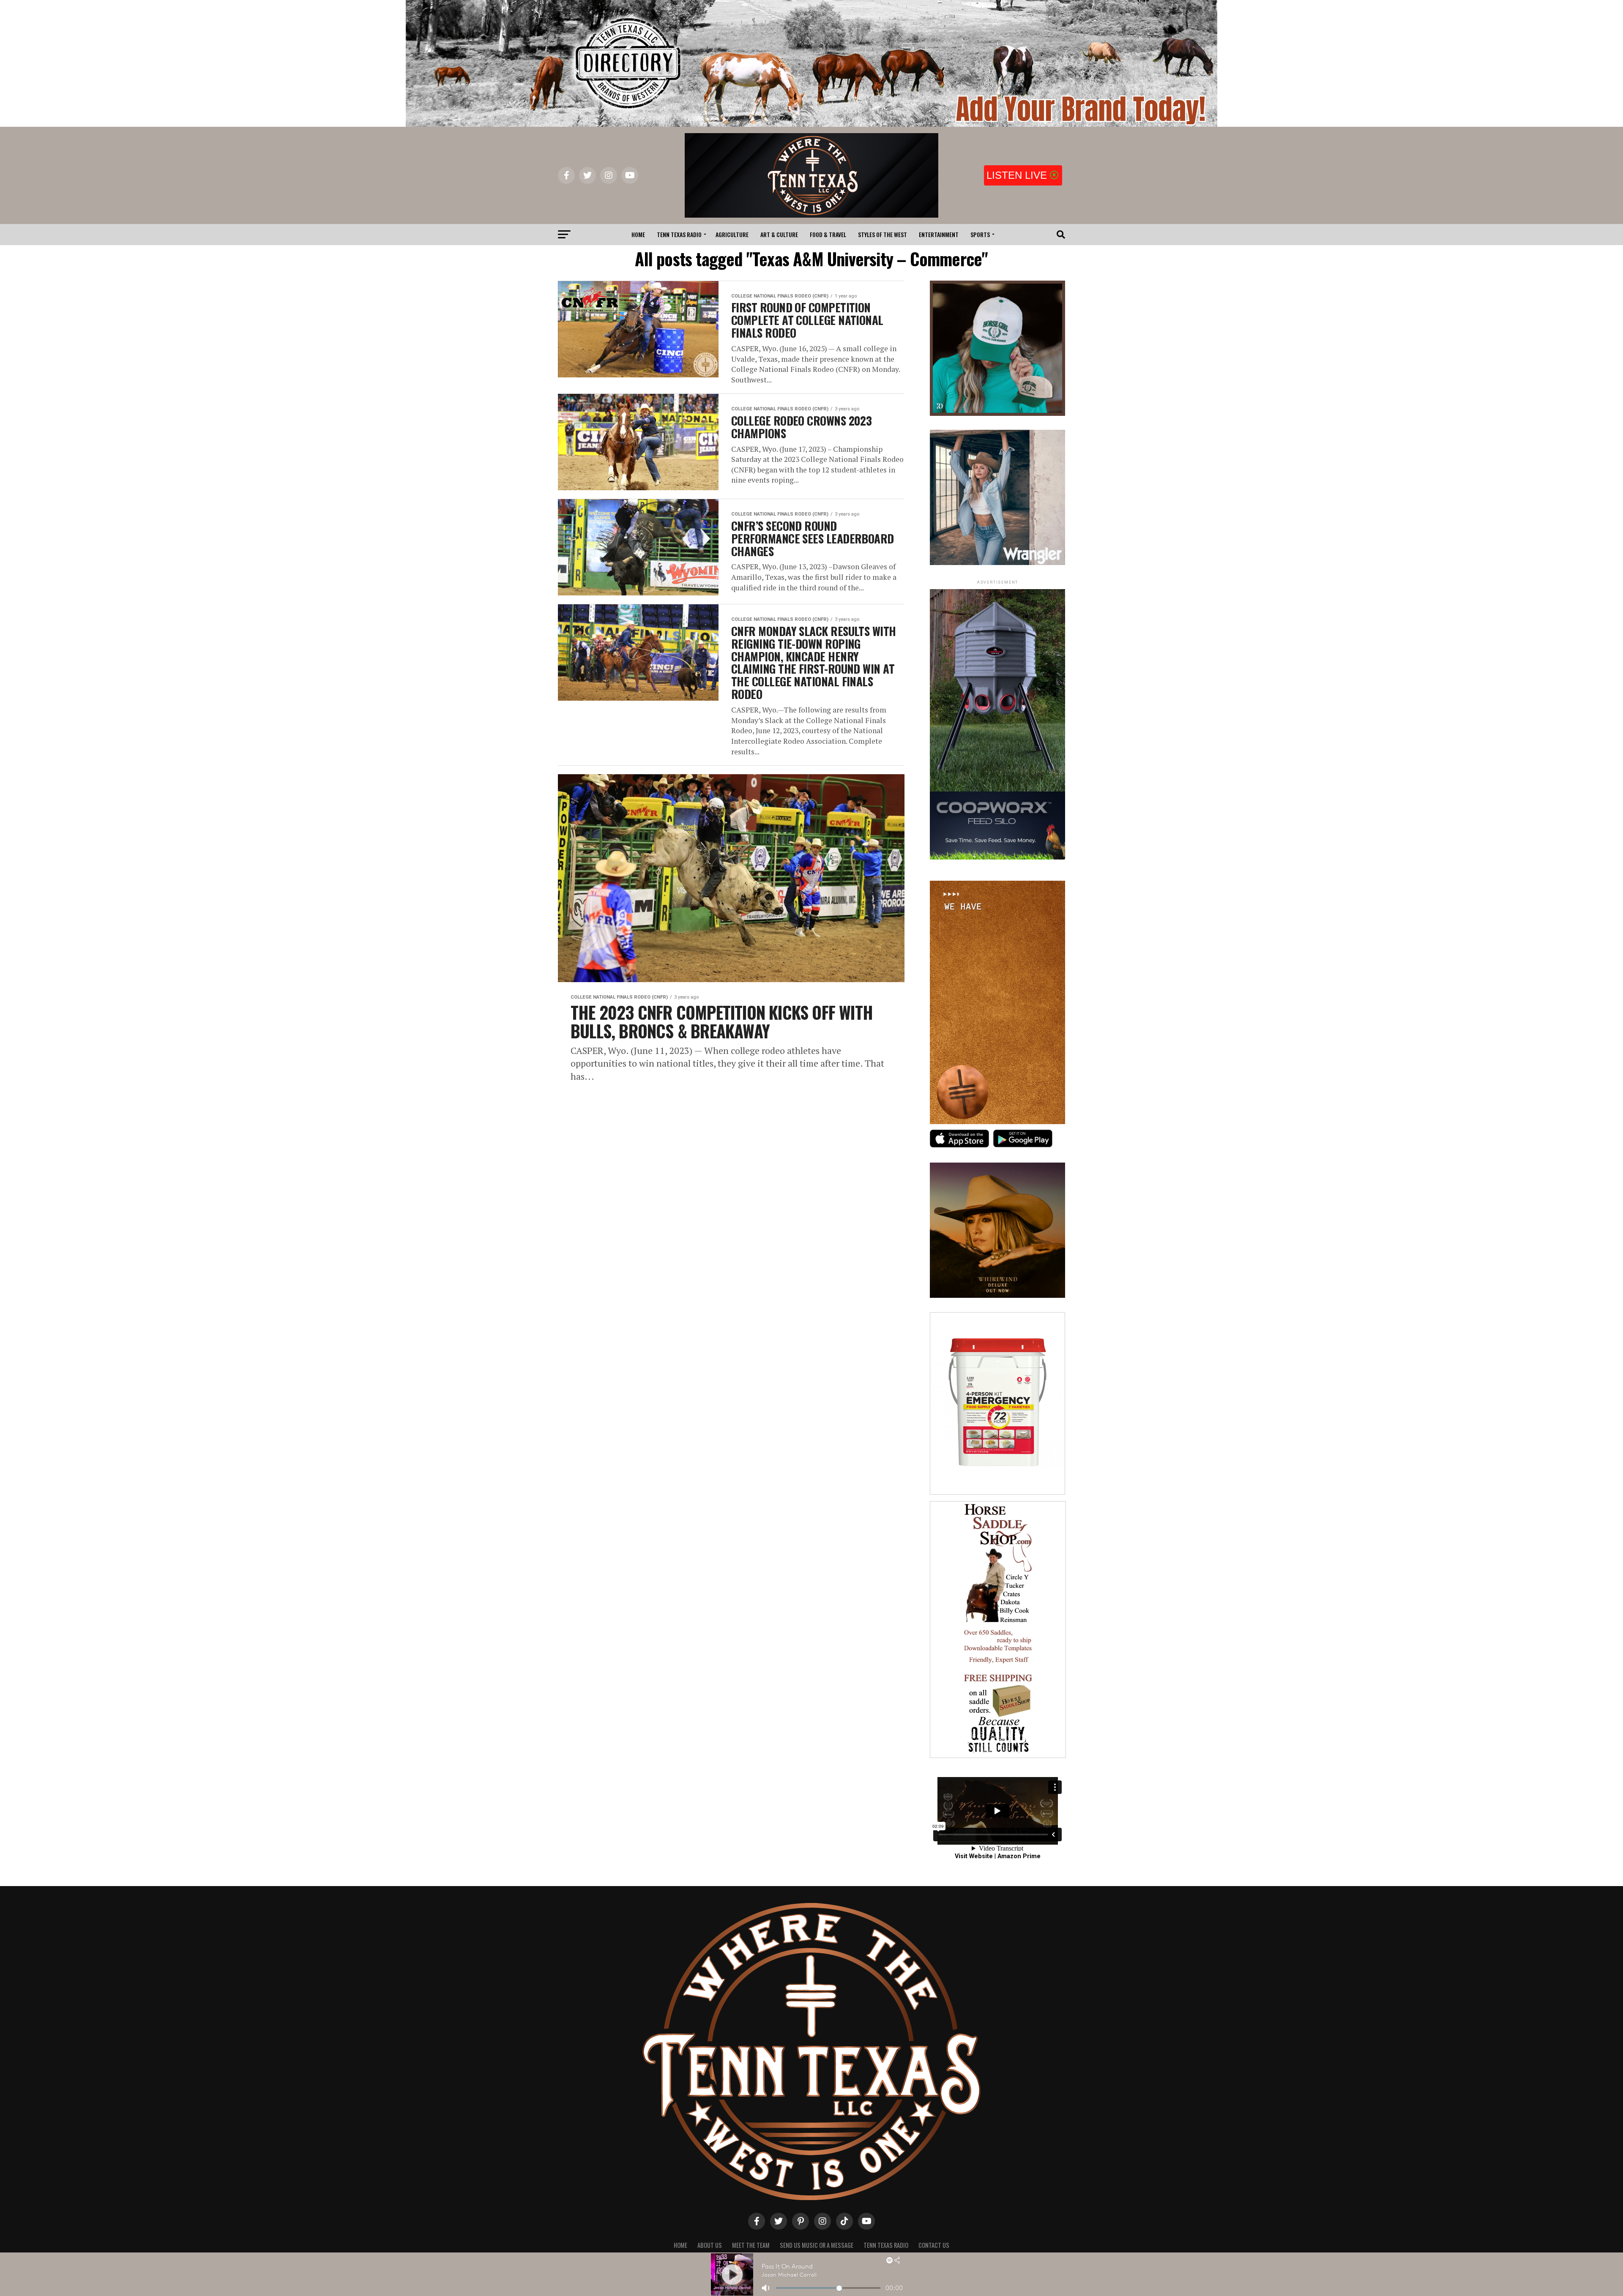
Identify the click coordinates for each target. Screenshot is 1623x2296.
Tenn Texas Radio (679, 234)
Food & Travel (828, 234)
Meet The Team (751, 2245)
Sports (980, 234)
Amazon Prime (1019, 1856)
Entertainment (939, 234)
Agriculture (732, 234)
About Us (710, 2245)
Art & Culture (779, 234)
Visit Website (974, 1856)
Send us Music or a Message (817, 2245)
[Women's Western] (997, 563)
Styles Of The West (883, 234)
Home (638, 234)
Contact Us (934, 2245)
